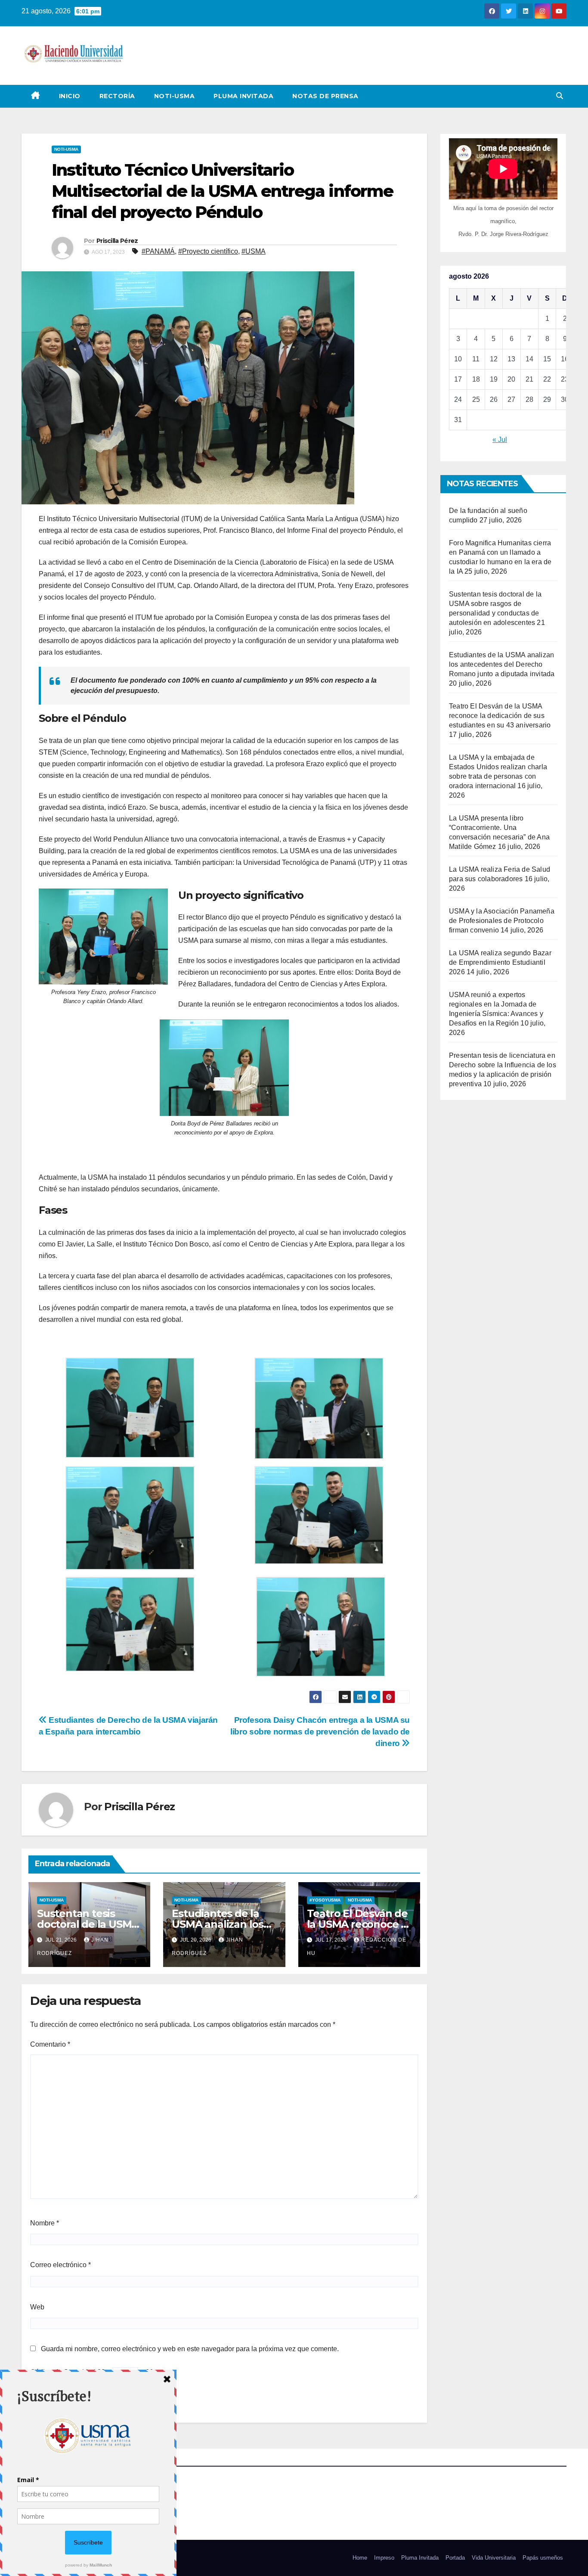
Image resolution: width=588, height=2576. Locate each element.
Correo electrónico (60, 2265)
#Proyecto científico (208, 251)
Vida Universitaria (494, 2558)
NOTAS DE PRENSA (325, 96)
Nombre (45, 2223)
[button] (560, 96)
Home (360, 2558)
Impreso (384, 2558)
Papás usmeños (543, 2558)
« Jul (500, 440)
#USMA (254, 251)
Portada (455, 2558)
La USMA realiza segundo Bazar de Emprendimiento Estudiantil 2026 (500, 962)
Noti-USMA (175, 96)
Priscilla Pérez (117, 241)
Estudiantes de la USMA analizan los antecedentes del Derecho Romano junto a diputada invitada (502, 664)
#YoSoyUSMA (325, 1900)
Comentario (50, 2044)
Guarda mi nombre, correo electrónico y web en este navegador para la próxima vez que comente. (190, 2349)
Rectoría (117, 96)
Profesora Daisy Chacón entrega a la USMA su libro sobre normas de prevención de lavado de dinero (320, 1732)
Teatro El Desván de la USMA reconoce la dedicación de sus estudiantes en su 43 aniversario (500, 716)
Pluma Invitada (243, 96)
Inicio (70, 96)
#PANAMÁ (158, 251)
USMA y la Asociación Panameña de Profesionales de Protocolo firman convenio (502, 921)
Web (37, 2307)
